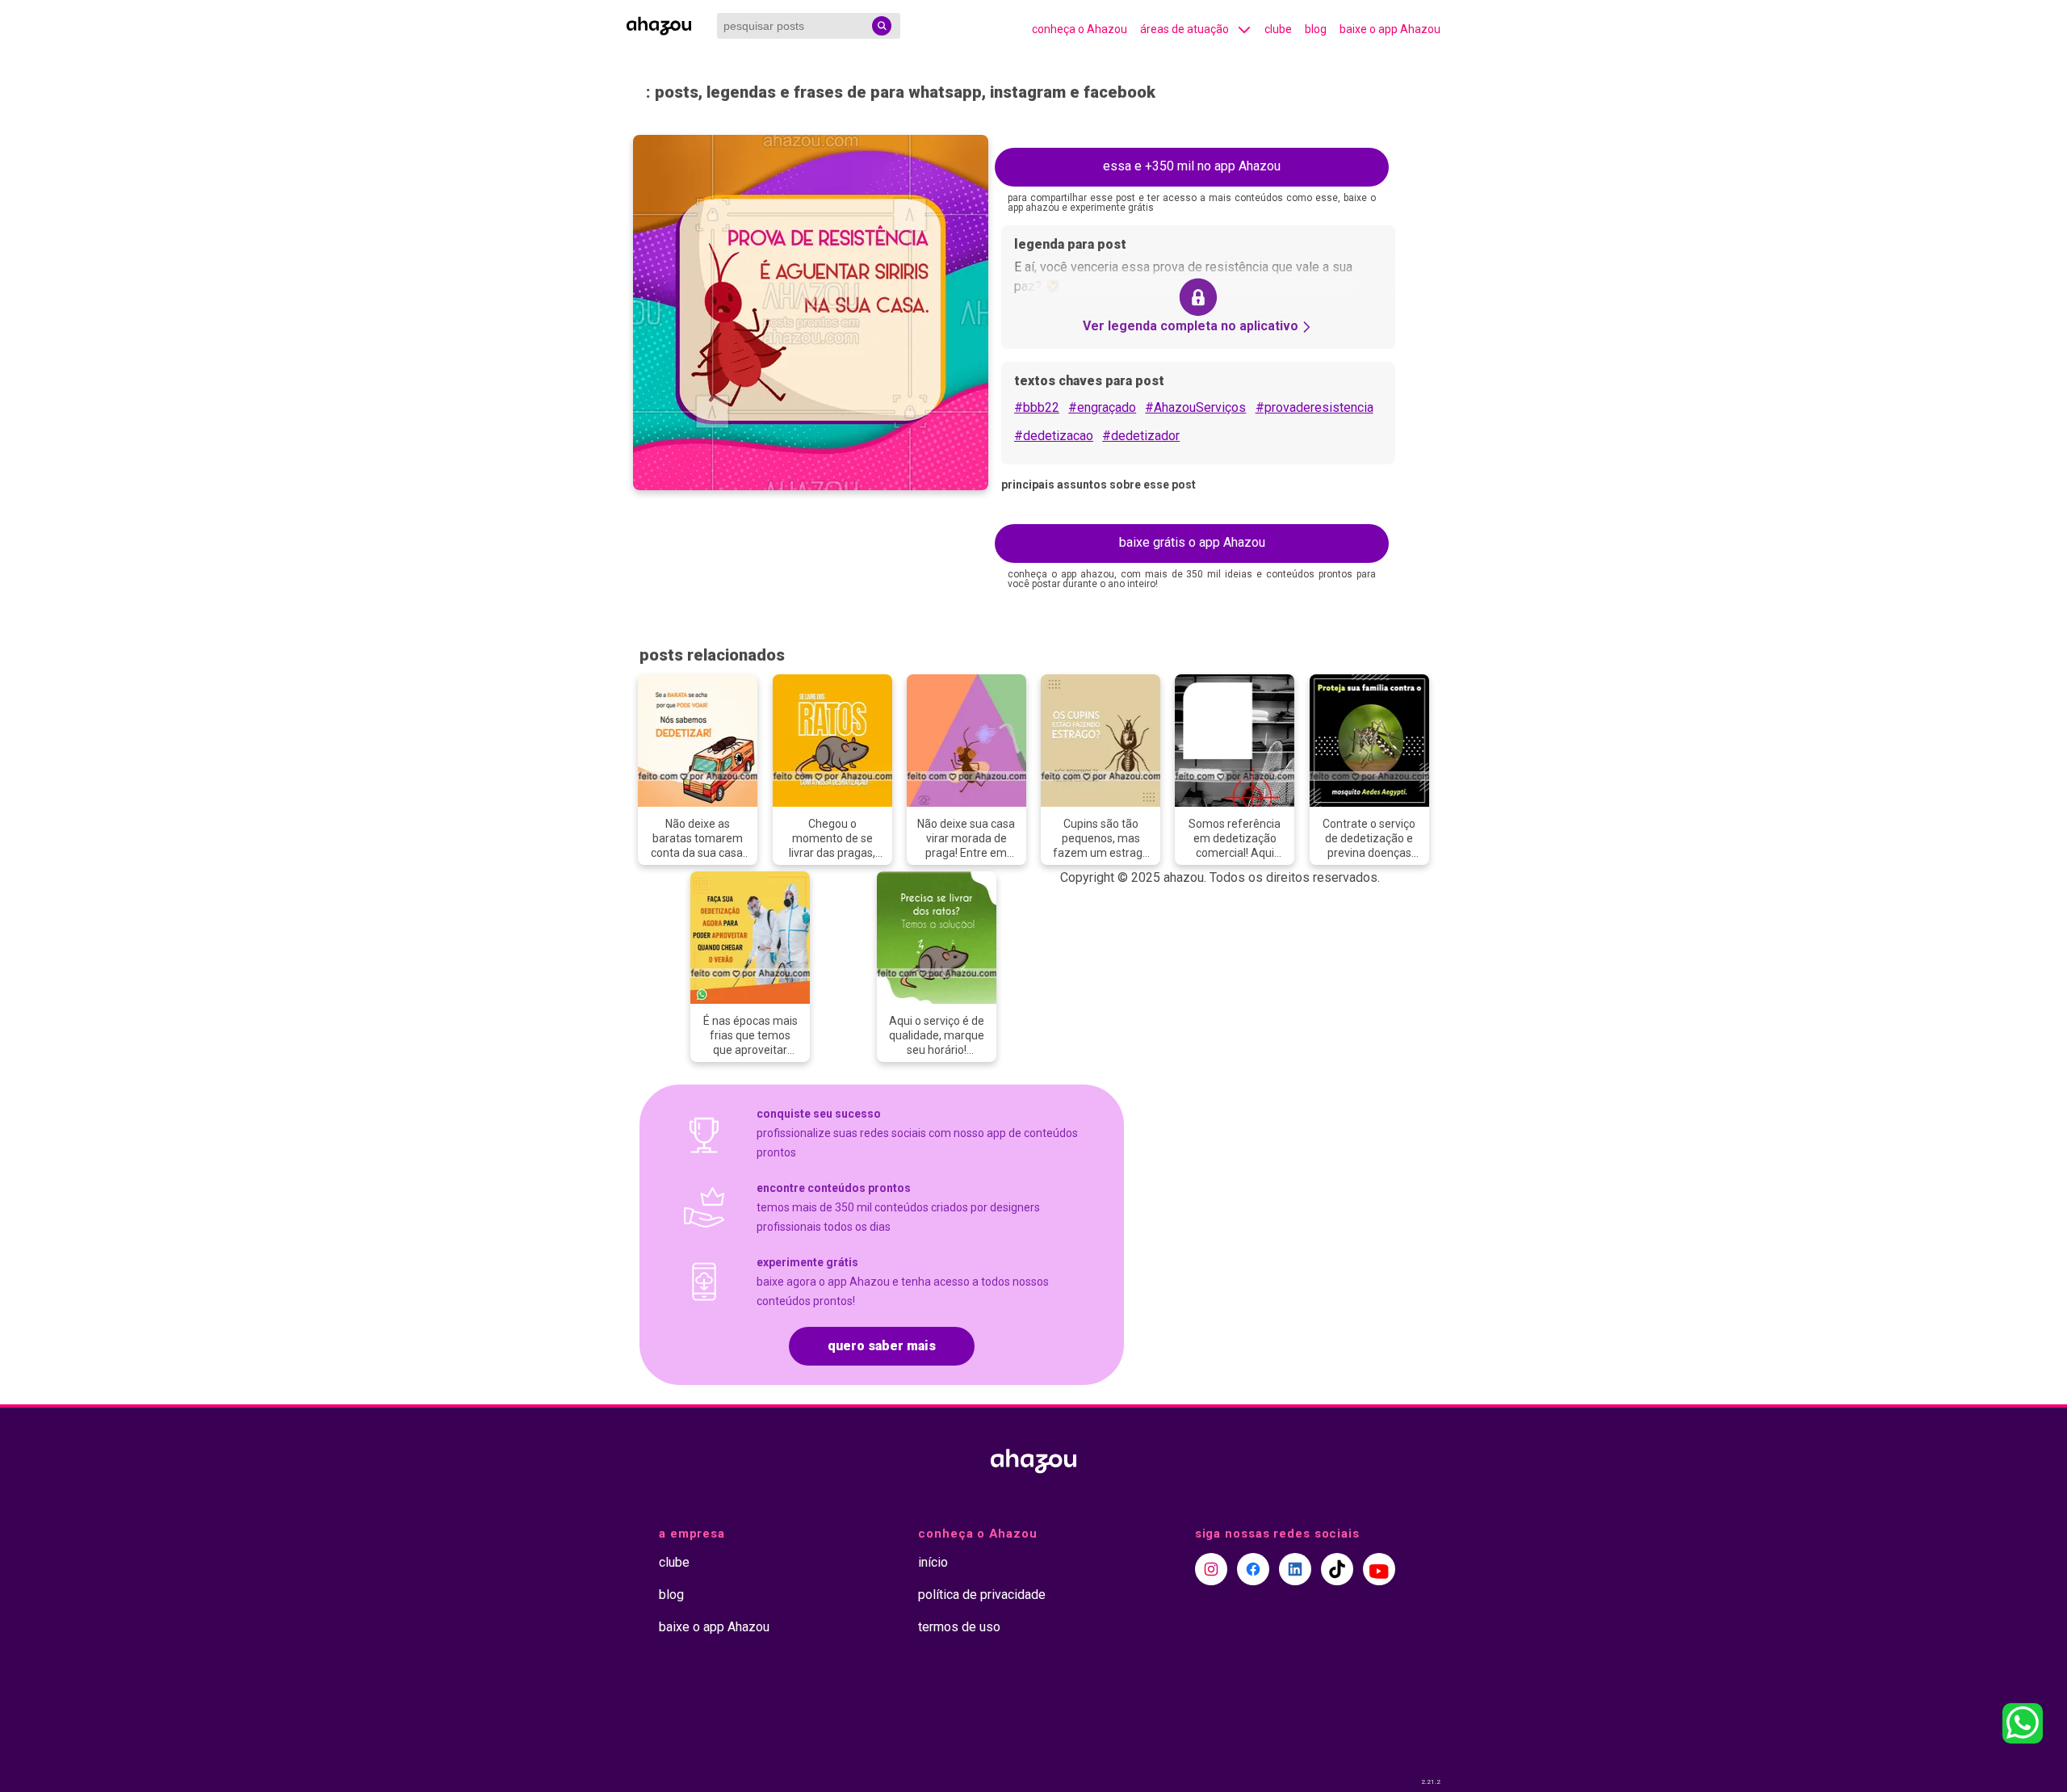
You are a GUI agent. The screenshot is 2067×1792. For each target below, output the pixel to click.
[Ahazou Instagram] (1211, 1569)
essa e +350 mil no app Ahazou (1192, 166)
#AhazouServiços (1195, 407)
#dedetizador (1141, 436)
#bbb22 (1037, 407)
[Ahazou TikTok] (1337, 1569)
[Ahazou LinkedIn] (1295, 1569)
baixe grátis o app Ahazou (1192, 542)
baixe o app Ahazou (1390, 29)
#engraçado (1102, 407)
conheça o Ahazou (1080, 29)
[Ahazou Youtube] (1379, 1569)
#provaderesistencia (1314, 407)
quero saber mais (882, 1346)
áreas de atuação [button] (1184, 29)
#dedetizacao (1054, 436)
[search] (882, 26)
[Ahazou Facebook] (1253, 1569)
